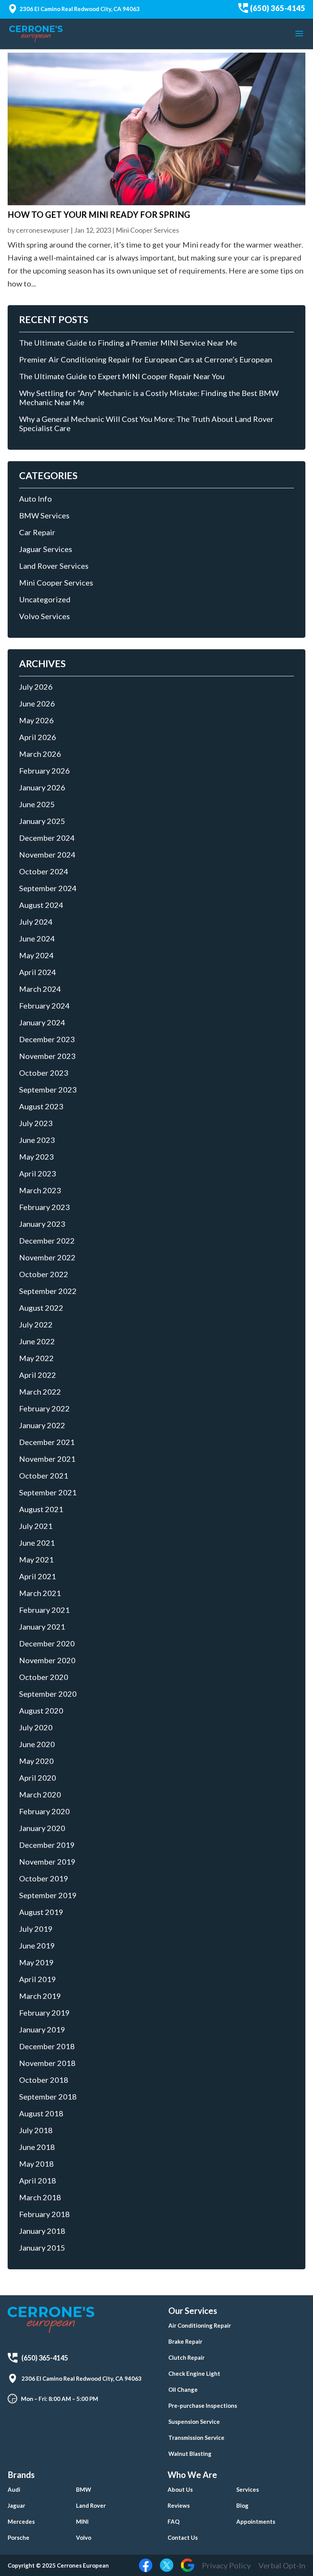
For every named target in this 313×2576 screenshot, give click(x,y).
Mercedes (21, 2521)
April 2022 (38, 1375)
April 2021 (38, 1576)
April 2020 (38, 1778)
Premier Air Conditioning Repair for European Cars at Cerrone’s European (146, 359)
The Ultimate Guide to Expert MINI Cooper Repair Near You (122, 376)
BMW (84, 2489)
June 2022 (37, 1341)
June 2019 (37, 1945)
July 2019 (36, 1929)
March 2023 (40, 1190)
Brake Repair (185, 2341)
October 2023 (44, 1073)
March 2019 (40, 1996)
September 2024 (48, 888)
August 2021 (41, 1509)
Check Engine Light (194, 2373)
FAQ (173, 2521)
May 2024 (36, 955)
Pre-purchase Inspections (203, 2405)
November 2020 (47, 1660)
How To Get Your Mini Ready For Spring (99, 215)
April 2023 (38, 1173)
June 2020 (37, 1744)
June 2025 (37, 804)
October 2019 (44, 1878)
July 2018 (36, 2130)
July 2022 (36, 1324)
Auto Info (35, 499)
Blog (242, 2505)
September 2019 (48, 1895)
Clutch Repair (186, 2357)
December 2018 (47, 2046)
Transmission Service (196, 2438)
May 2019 (36, 1962)
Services (248, 2489)
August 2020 (41, 1710)
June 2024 (37, 938)
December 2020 (47, 1643)
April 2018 (38, 2180)
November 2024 (47, 854)
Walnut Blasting (190, 2454)
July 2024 (36, 922)
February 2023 (44, 1207)
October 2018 (44, 2080)
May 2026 (36, 720)
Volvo (84, 2537)
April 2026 (38, 737)
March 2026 (40, 754)
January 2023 (42, 1224)
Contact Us (183, 2537)
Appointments (256, 2521)
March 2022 (40, 1392)
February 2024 (44, 1006)
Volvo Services (44, 616)
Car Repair (37, 532)
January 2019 (42, 2029)
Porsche (19, 2537)
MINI (82, 2521)
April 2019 (38, 1979)
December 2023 (47, 1039)
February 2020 (44, 1811)
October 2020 (44, 1677)
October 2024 (44, 871)
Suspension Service (194, 2422)
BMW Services (44, 515)
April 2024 (38, 972)
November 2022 (47, 1257)
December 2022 (47, 1241)
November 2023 (47, 1056)
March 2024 (40, 989)
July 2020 (36, 1727)
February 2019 (44, 2013)
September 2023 (48, 1089)
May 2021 (36, 1559)
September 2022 (48, 1291)
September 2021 (48, 1492)
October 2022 (44, 1274)
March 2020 (40, 1794)
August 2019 (41, 1912)
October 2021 (44, 1475)
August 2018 (41, 2113)
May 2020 (36, 1761)
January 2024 (42, 1022)
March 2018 (40, 2197)
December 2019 (47, 1845)
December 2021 (47, 1442)
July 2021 (36, 1526)
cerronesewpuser (43, 230)
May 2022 (36, 1358)
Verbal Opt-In (282, 2565)
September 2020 (48, 1694)
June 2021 (37, 1543)
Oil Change (183, 2389)
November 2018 (47, 2063)
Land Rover (91, 2505)
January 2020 (42, 1828)
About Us (180, 2489)
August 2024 (41, 905)
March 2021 (40, 1593)
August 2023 (41, 1106)
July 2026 (36, 687)
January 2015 (42, 2248)
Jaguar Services (46, 549)
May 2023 (36, 1157)
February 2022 (44, 1408)
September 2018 (48, 2097)
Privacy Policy (226, 2565)
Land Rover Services (54, 566)
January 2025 (42, 821)
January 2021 (42, 1627)
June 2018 (37, 2147)
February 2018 (44, 2214)
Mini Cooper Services (147, 230)
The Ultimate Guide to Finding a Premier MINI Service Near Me (128, 343)
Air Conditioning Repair (200, 2325)
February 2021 (44, 1610)
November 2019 (47, 1862)
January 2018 (42, 2231)
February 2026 (44, 771)
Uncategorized (45, 599)
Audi (14, 2489)
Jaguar (16, 2505)
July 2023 (36, 1123)
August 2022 (41, 1308)
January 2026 (42, 787)
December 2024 (47, 838)
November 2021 (47, 1459)
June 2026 (37, 703)
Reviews (179, 2505)
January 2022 (42, 1425)
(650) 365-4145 (278, 8)
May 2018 (36, 2164)
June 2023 (37, 1140)
